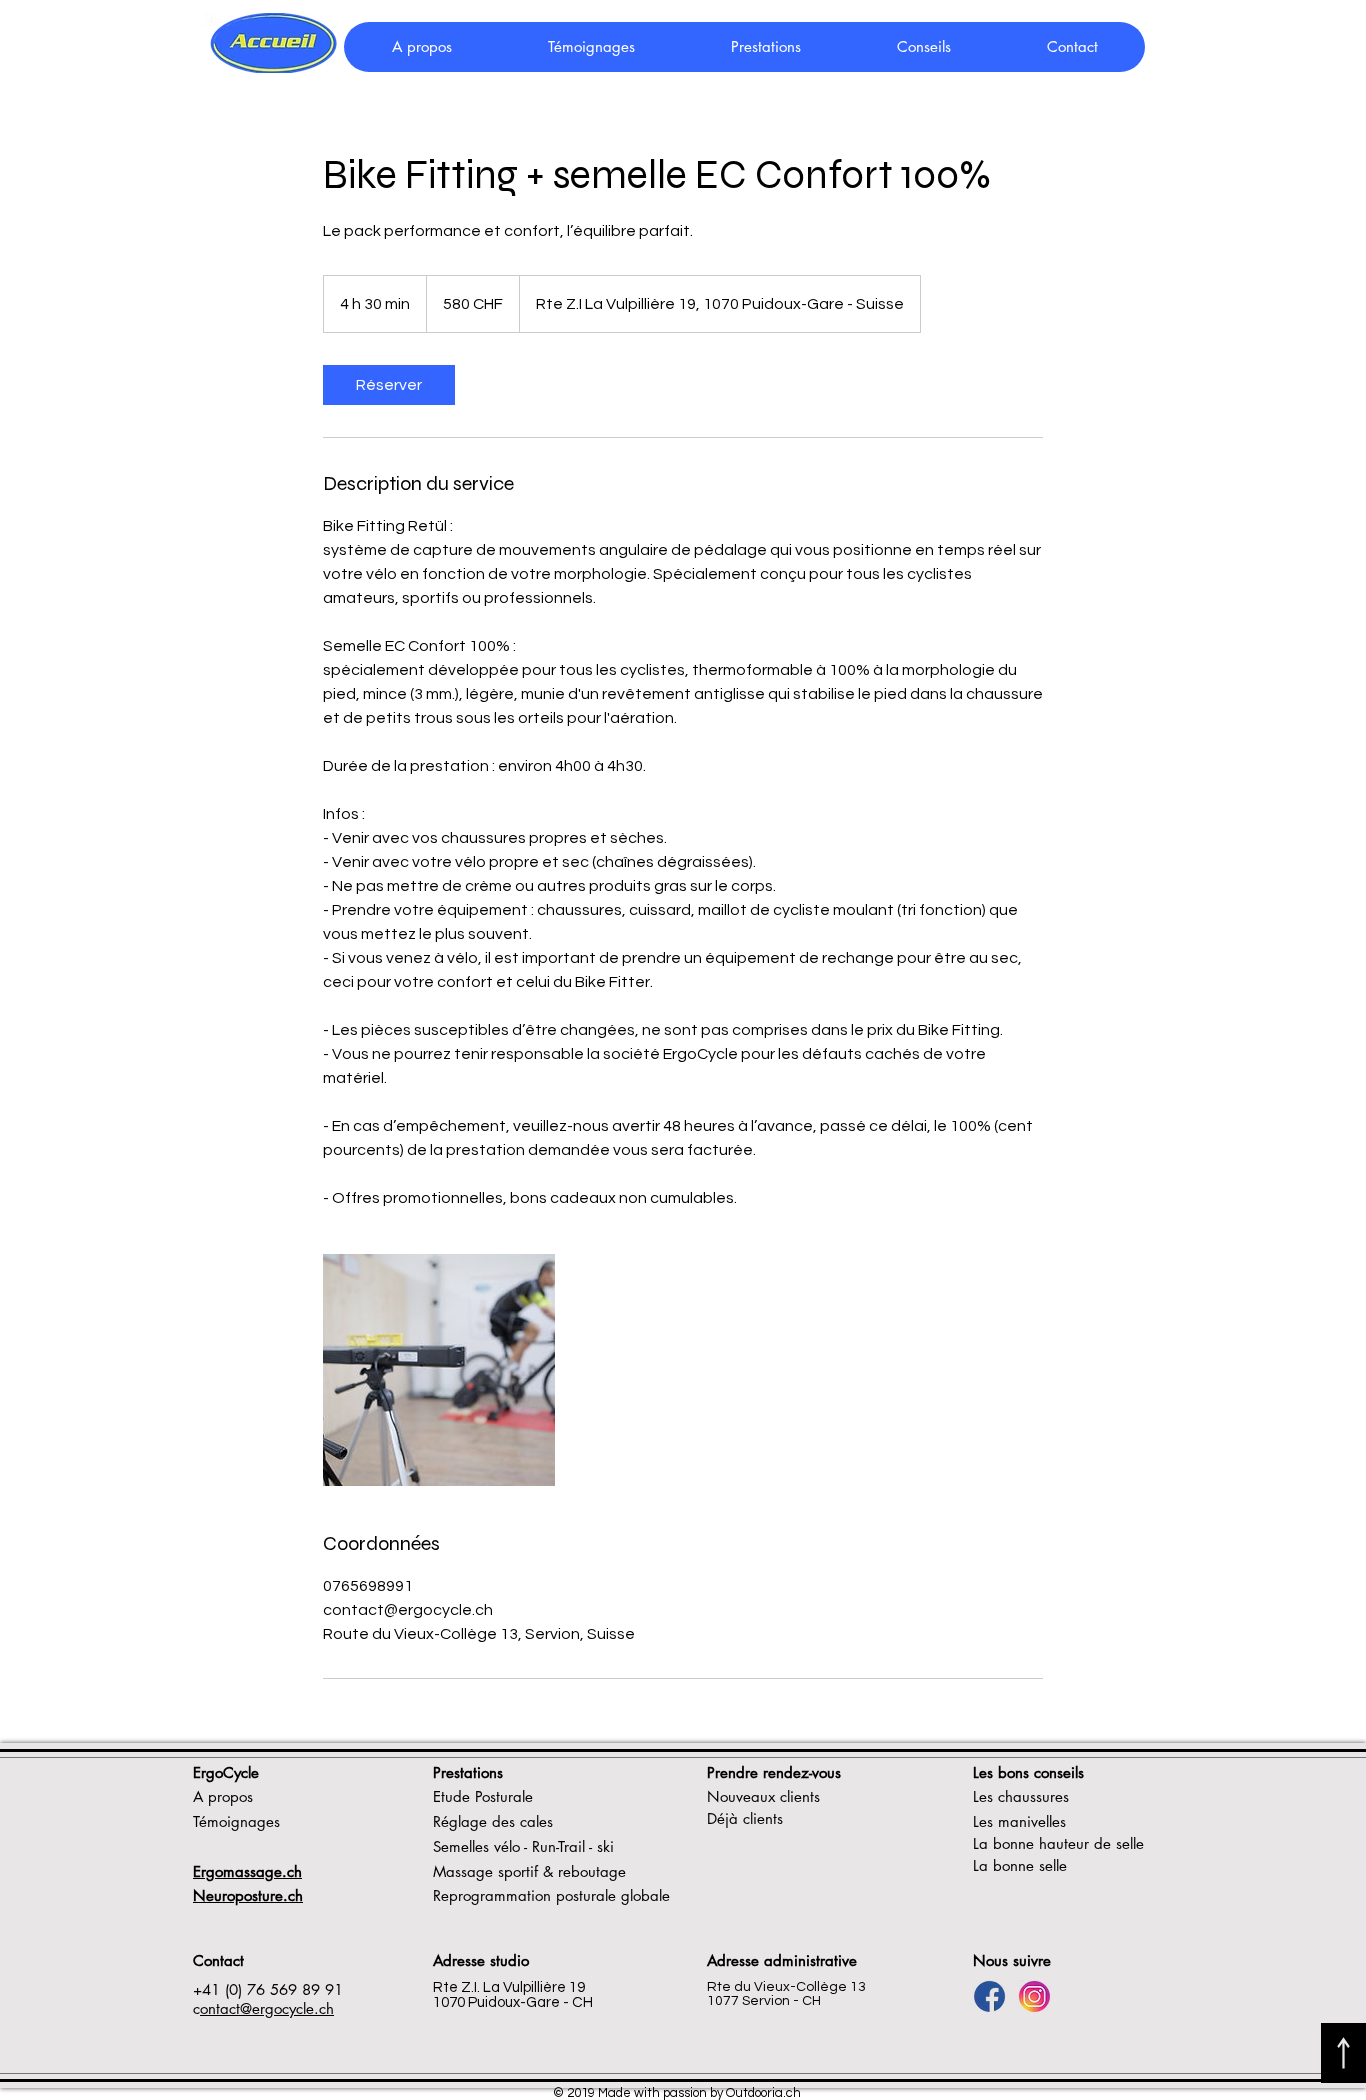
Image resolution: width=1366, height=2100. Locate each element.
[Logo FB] (989, 1996)
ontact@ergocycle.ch (267, 2008)
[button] (923, 47)
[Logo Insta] (1034, 1996)
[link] (389, 385)
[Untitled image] (439, 1370)
